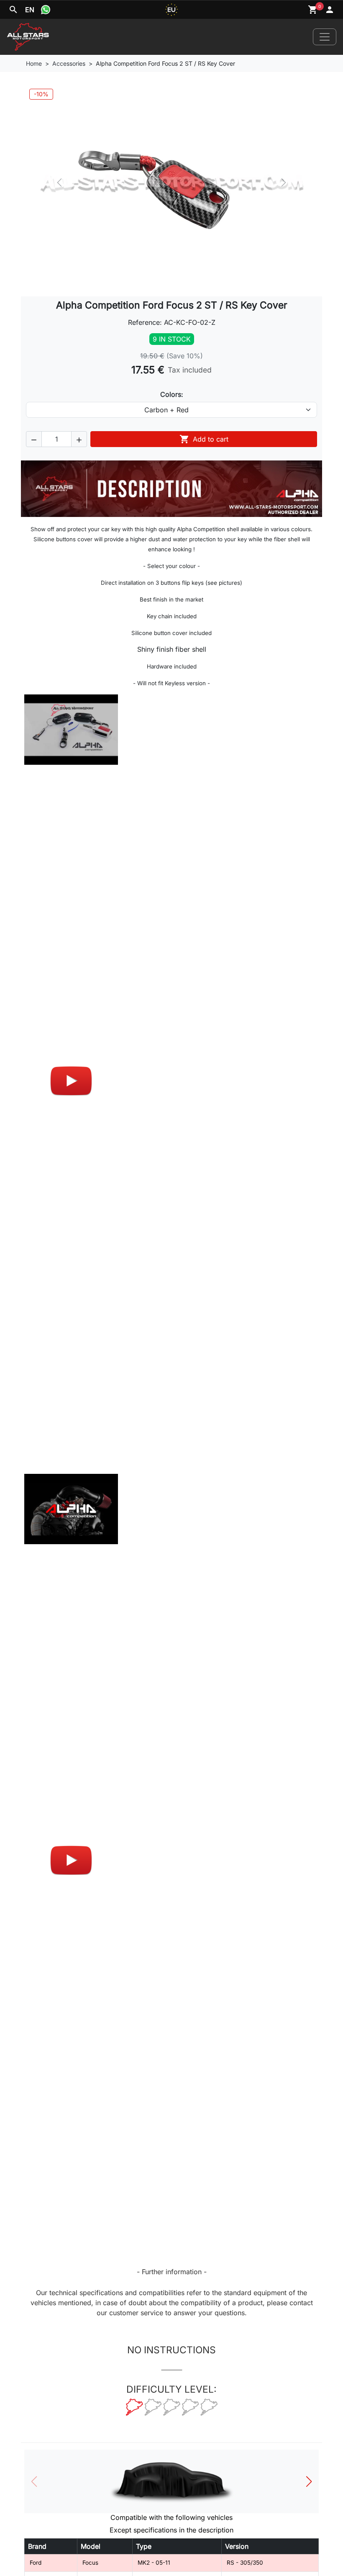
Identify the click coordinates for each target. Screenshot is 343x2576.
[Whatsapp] (46, 10)
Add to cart (204, 439)
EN (30, 10)
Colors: (172, 394)
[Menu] (325, 37)
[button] (34, 439)
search (13, 10)
